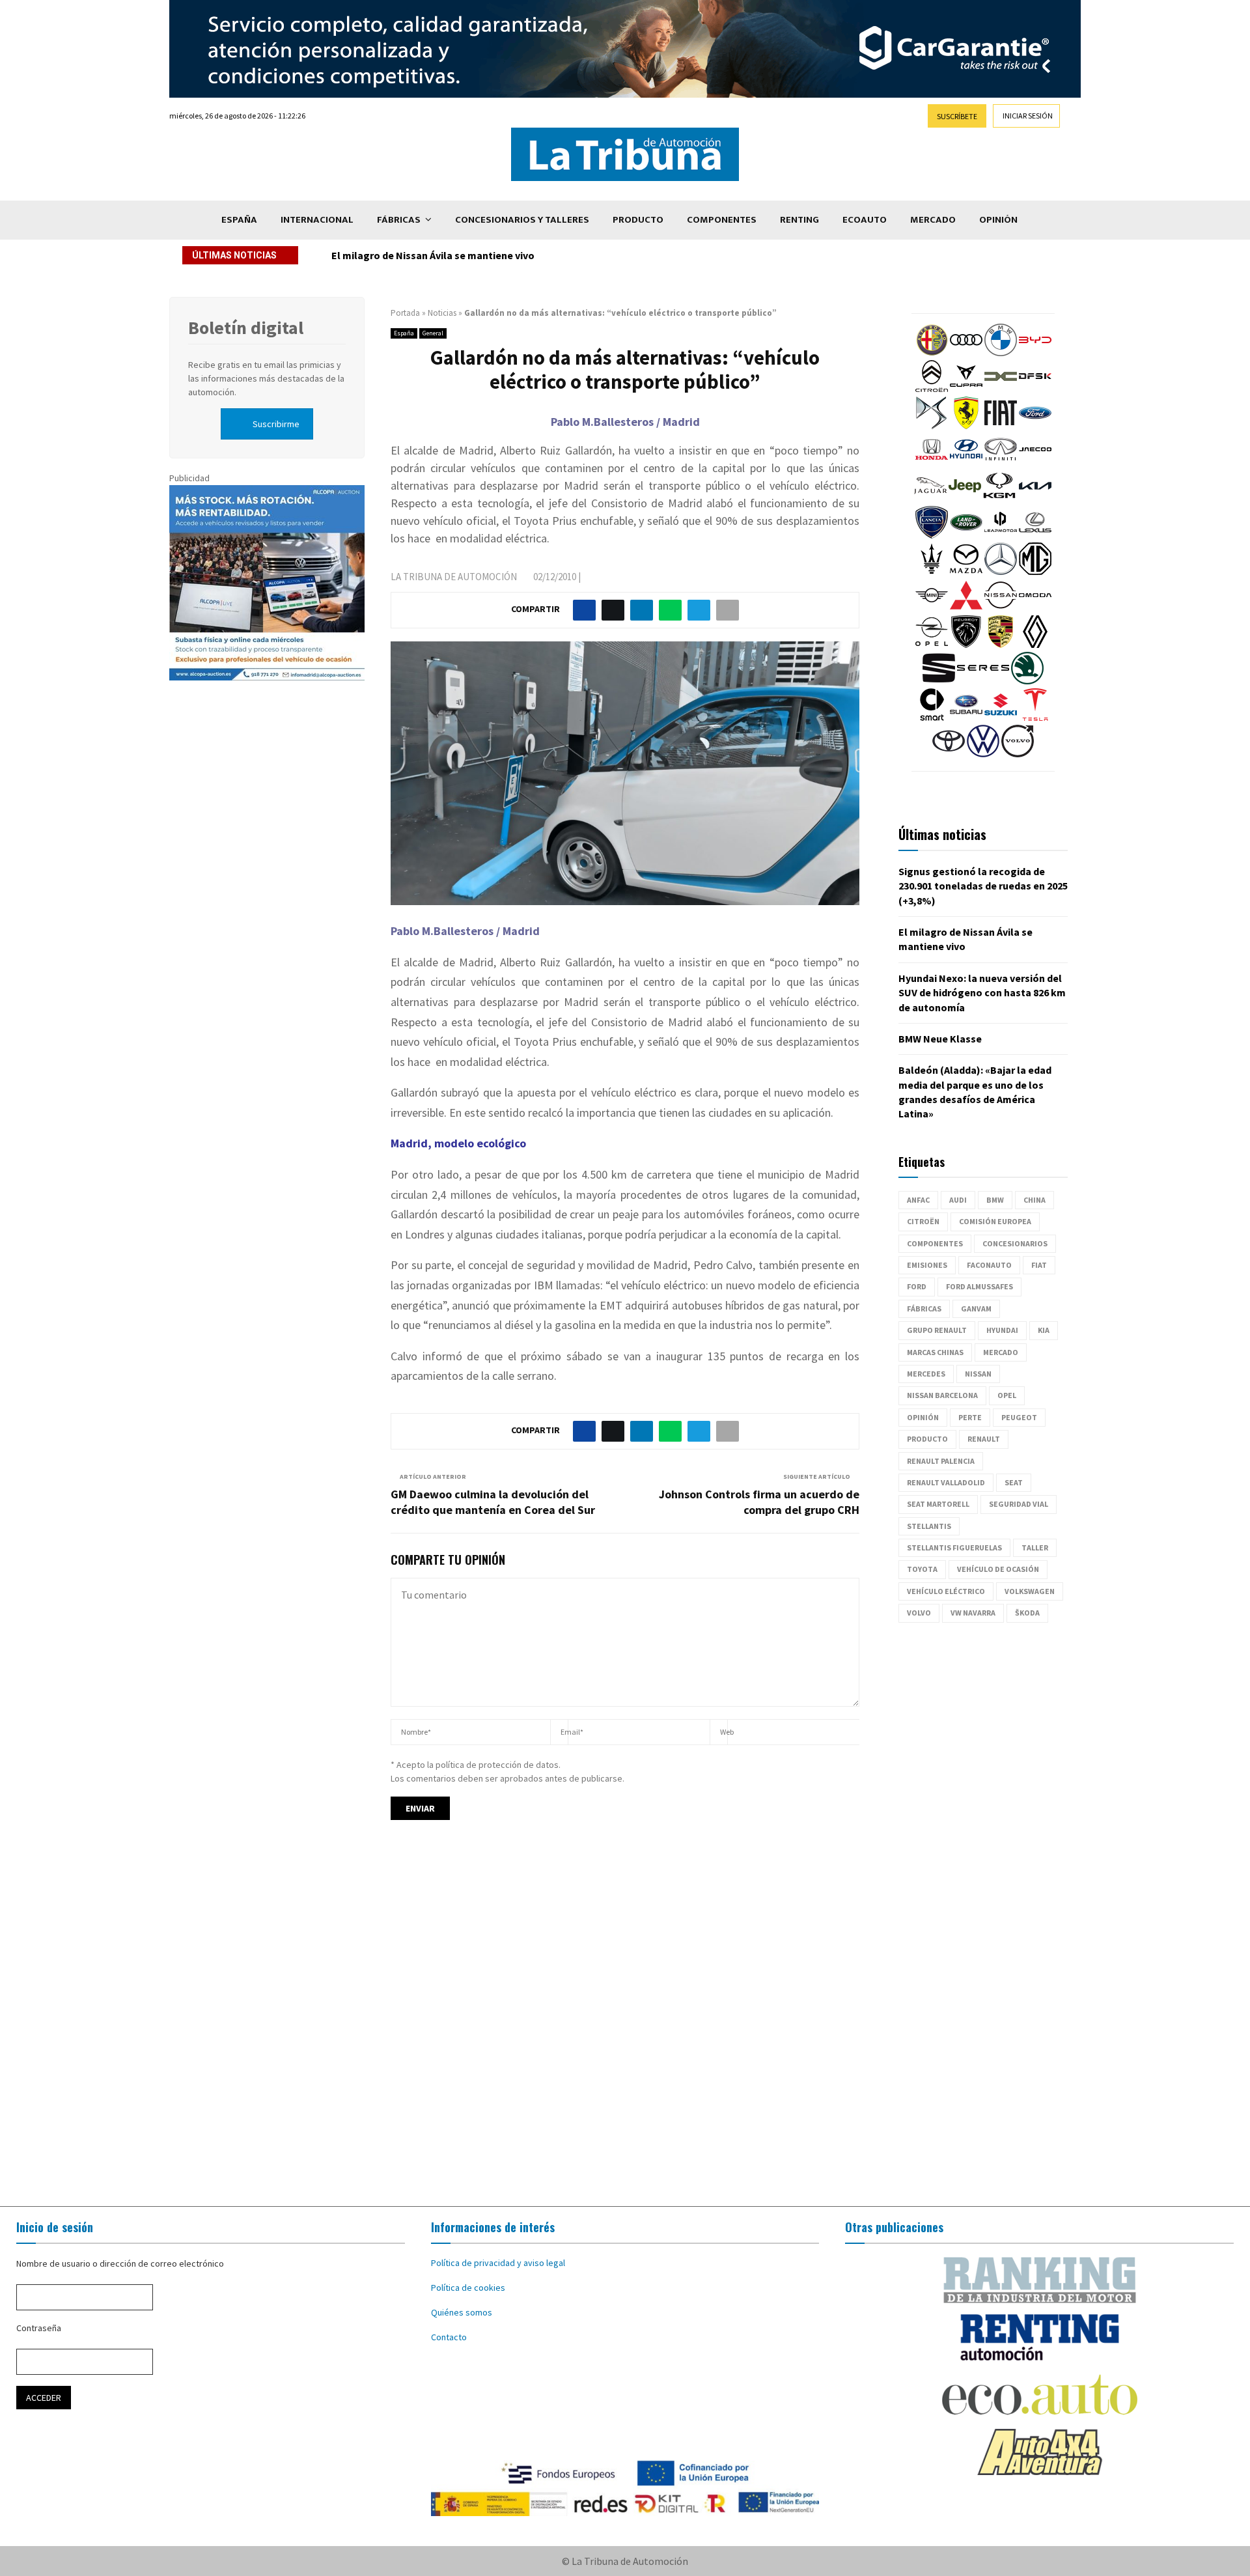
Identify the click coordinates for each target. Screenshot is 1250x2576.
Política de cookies (468, 2288)
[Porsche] (1001, 645)
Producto (638, 220)
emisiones (927, 1265)
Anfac (918, 1200)
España (239, 220)
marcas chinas (935, 1352)
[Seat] (939, 681)
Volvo (919, 1613)
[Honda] (932, 462)
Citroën (923, 1221)
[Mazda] (966, 572)
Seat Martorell (938, 1504)
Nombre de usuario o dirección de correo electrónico (120, 2263)
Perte (970, 1417)
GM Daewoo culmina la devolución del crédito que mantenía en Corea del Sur (493, 1502)
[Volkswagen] (983, 754)
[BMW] (1001, 353)
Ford (917, 1286)
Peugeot (1019, 1417)
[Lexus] (1035, 535)
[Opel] (932, 645)
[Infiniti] (1001, 462)
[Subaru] (966, 718)
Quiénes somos (462, 2312)
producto (927, 1439)
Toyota (922, 1569)
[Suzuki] (1001, 718)
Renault (984, 1439)
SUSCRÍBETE (957, 116)
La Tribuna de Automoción (454, 577)
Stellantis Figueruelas (954, 1547)
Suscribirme (276, 424)
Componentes (722, 220)
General (433, 333)
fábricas (924, 1309)
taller (1035, 1547)
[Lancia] (932, 535)
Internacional (317, 220)
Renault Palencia (941, 1461)
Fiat (1039, 1265)
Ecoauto (865, 220)
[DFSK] (1035, 389)
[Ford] (1035, 426)
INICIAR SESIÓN (1028, 116)
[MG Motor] (1035, 572)
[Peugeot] (966, 645)
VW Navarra (973, 1613)
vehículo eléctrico (946, 1591)
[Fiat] (1001, 426)
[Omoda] (1035, 608)
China (1035, 1200)
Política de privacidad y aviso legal (498, 2263)
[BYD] (1035, 353)
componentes (935, 1243)
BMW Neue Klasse (940, 1039)
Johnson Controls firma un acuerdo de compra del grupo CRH (759, 1502)
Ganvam (976, 1309)
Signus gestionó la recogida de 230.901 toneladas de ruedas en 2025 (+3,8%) (983, 886)
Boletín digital (246, 328)
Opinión (998, 220)
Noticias (442, 313)
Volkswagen (1030, 1591)
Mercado (933, 220)
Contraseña (39, 2328)
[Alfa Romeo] (932, 353)
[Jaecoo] (1035, 462)
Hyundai (1002, 1330)
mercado (1001, 1352)
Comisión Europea (995, 1221)
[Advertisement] (625, 2025)
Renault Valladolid (946, 1482)
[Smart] (932, 718)
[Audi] (966, 353)
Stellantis (929, 1526)
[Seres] (983, 681)
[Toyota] (949, 754)
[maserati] (932, 572)
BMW (995, 1200)
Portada (405, 313)
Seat (1014, 1482)
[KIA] (1035, 499)
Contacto (449, 2337)
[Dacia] (1001, 389)
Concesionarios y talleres (522, 220)
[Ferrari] (966, 426)
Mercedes (926, 1374)
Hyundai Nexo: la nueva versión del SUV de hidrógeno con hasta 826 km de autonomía (532, 255)
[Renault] (1035, 645)
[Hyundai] (966, 462)
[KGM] (999, 499)
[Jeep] (965, 499)
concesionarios (1015, 1243)
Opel (1007, 1395)
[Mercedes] (1001, 572)
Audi (958, 1200)
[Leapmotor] (1001, 535)
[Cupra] (966, 389)
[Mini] (932, 608)
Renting (799, 220)
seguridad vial (1019, 1504)
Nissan (978, 1374)
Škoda (1027, 1613)
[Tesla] (1035, 718)
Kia (1044, 1330)
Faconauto (989, 1265)
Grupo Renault (937, 1330)
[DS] (932, 426)
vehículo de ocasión (998, 1569)
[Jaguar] (930, 499)
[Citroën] (932, 389)
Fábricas (399, 220)
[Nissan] (1001, 608)
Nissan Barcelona (942, 1395)
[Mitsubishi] (966, 608)
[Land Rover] (966, 535)
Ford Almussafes (979, 1286)
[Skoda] (1027, 681)
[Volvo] (1018, 754)
